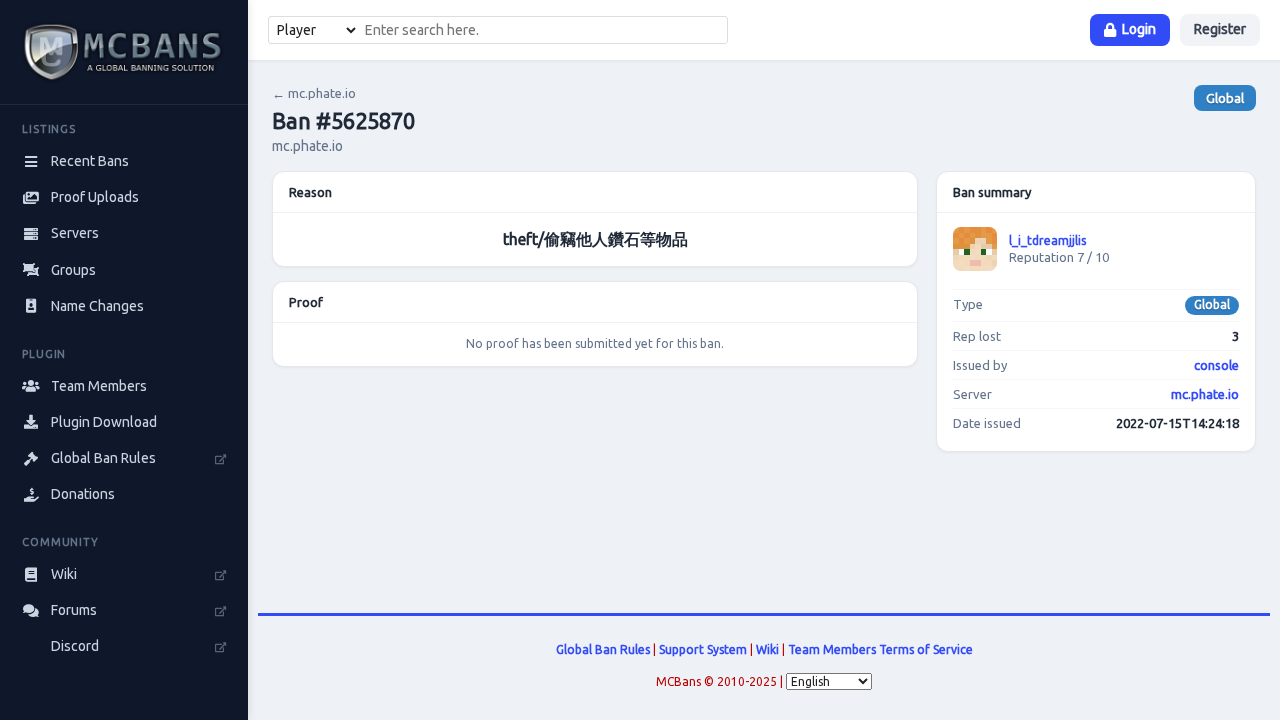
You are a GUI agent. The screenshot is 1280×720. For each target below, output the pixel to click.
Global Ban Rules (603, 649)
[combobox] (543, 30)
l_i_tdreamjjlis (1047, 240)
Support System (703, 649)
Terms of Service (926, 649)
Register (1220, 29)
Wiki (767, 649)
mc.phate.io (1205, 394)
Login (1139, 29)
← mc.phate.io (314, 93)
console (1216, 365)
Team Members (832, 649)
